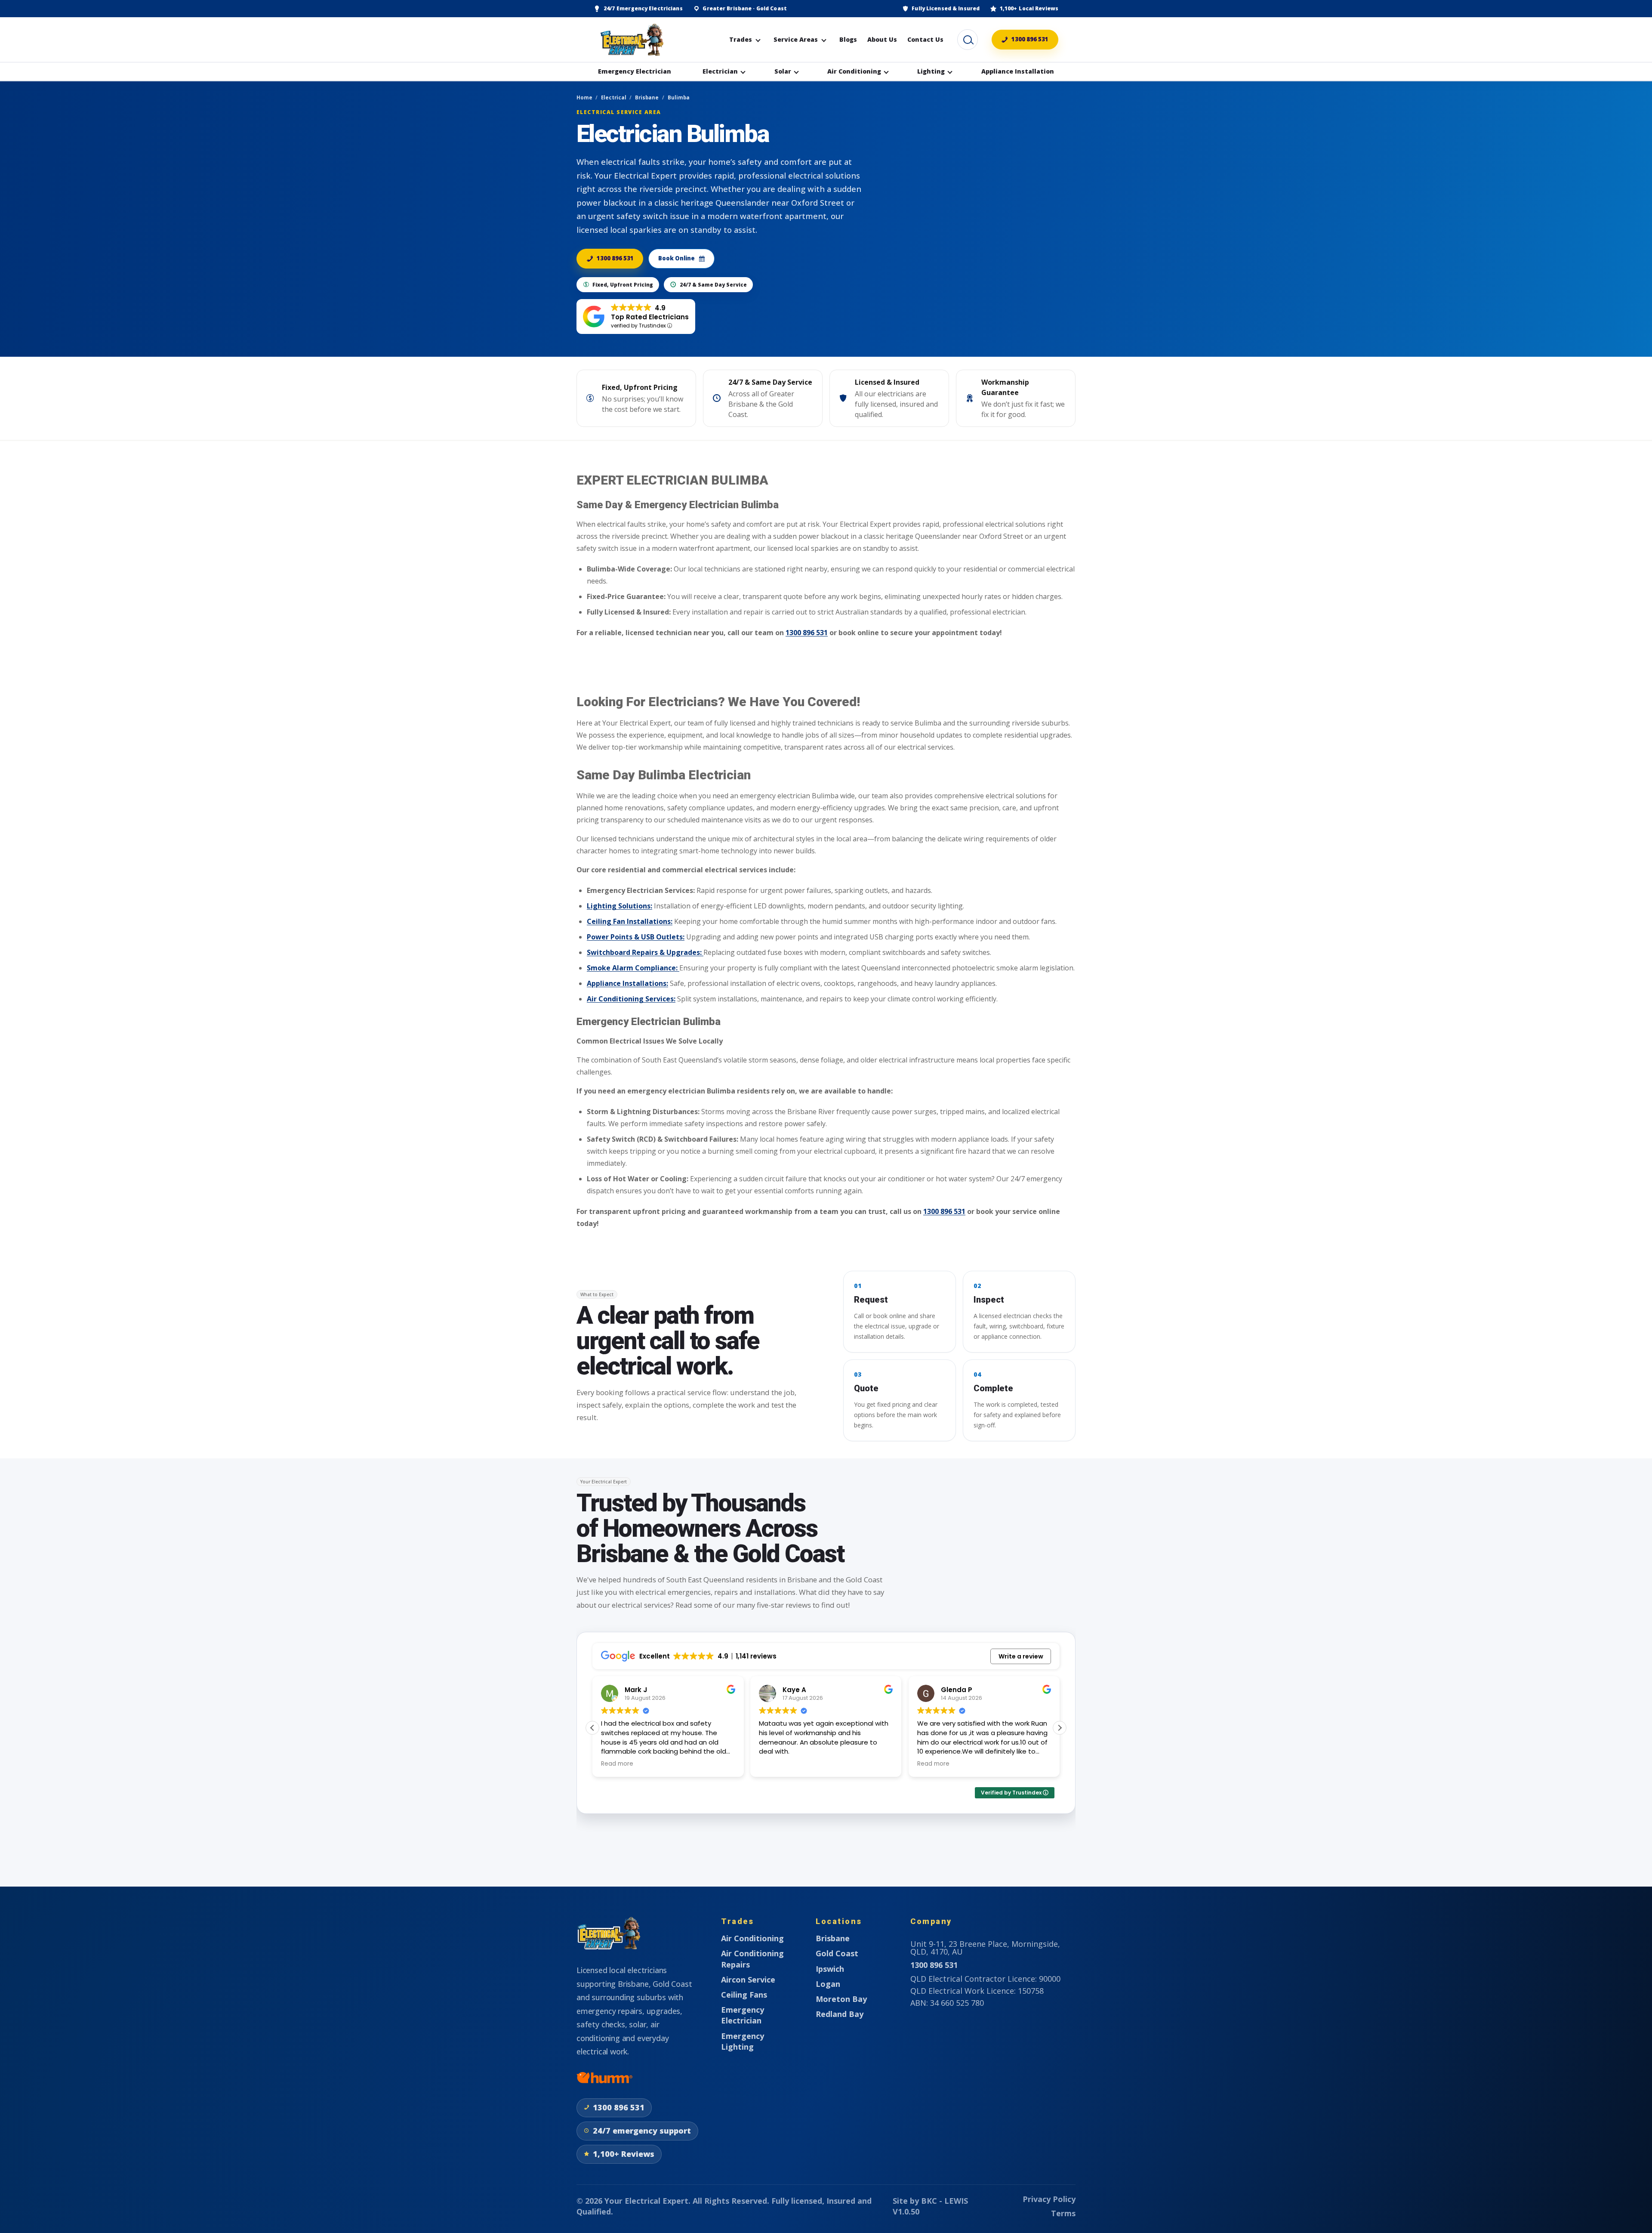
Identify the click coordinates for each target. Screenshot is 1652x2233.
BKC (929, 2201)
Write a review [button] (1021, 1656)
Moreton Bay (841, 1999)
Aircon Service (748, 1980)
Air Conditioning (854, 71)
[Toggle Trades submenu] (758, 40)
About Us (882, 39)
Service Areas (796, 39)
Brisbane (647, 97)
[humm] (604, 2078)
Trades (741, 39)
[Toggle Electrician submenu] (743, 71)
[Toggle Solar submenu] (796, 71)
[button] (1060, 1728)
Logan (828, 1984)
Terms (1063, 2213)
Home (584, 97)
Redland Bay (840, 2014)
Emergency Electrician (635, 71)
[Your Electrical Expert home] (632, 40)
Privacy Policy (1049, 2199)
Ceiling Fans (744, 1995)
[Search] (968, 40)
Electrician (720, 71)
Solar (783, 71)
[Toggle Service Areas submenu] (824, 40)
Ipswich (830, 1969)
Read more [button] (775, 1764)
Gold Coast (837, 1953)
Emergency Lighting (743, 2041)
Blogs (848, 39)
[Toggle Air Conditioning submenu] (886, 71)
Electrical (614, 97)
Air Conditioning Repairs (752, 1959)
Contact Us (925, 39)
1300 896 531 (1030, 39)
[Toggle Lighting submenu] (950, 71)
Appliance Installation (1018, 71)
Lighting (931, 71)
